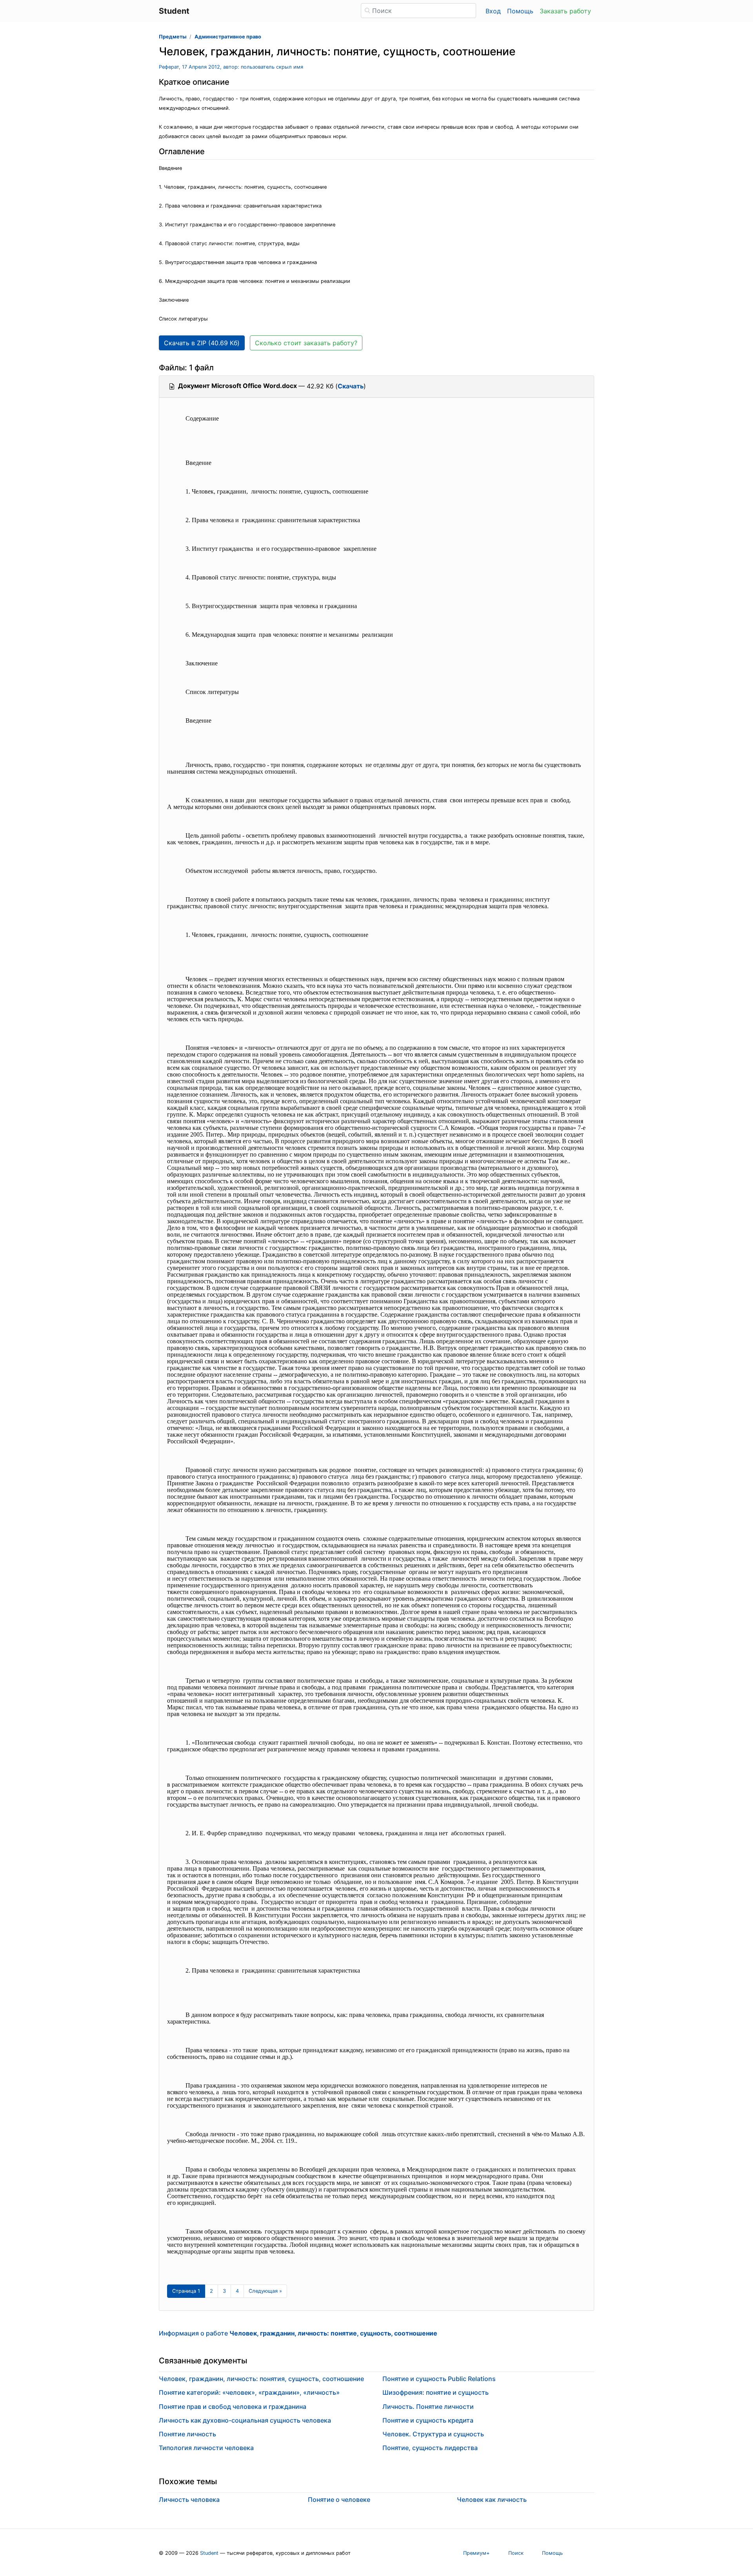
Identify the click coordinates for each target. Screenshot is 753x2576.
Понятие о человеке (339, 2499)
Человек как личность (492, 2499)
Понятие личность (187, 2434)
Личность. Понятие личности (428, 2407)
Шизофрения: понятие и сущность (436, 2392)
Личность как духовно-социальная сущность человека (245, 2420)
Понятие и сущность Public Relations (439, 2379)
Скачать (351, 386)
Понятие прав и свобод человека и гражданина (233, 2407)
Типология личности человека (206, 2448)
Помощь (520, 11)
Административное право (228, 37)
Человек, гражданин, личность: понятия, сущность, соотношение (261, 2379)
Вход (493, 11)
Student (209, 2553)
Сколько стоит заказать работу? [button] (306, 343)
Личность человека (189, 2499)
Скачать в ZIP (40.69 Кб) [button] (202, 343)
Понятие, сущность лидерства (430, 2448)
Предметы (173, 37)
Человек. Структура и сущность (433, 2434)
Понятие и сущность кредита (428, 2420)
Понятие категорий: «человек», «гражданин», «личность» (249, 2392)
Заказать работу (565, 11)
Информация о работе (298, 2333)
